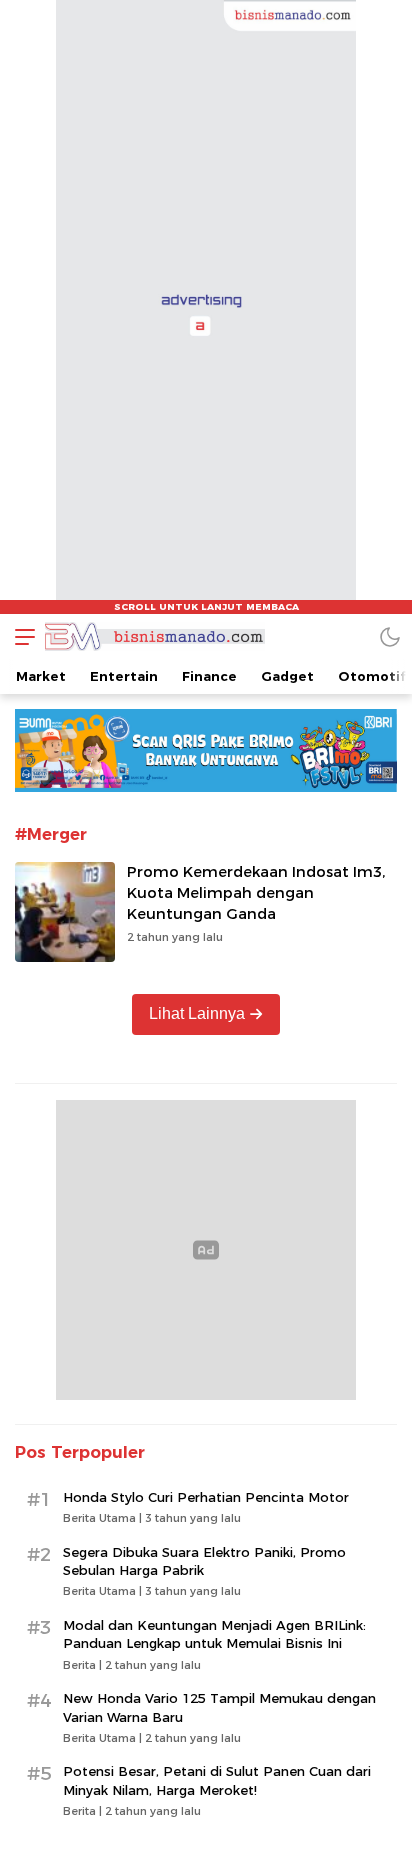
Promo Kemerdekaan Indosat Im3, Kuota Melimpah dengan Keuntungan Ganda (256, 893)
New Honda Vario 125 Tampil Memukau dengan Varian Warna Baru (219, 1707)
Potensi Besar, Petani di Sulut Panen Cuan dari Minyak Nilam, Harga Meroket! (217, 1780)
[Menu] (20, 636)
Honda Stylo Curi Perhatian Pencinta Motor (206, 1497)
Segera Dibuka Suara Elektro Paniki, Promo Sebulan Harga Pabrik (204, 1561)
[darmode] (390, 636)
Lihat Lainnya (197, 1013)
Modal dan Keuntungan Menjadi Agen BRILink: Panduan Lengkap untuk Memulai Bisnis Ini (214, 1634)
